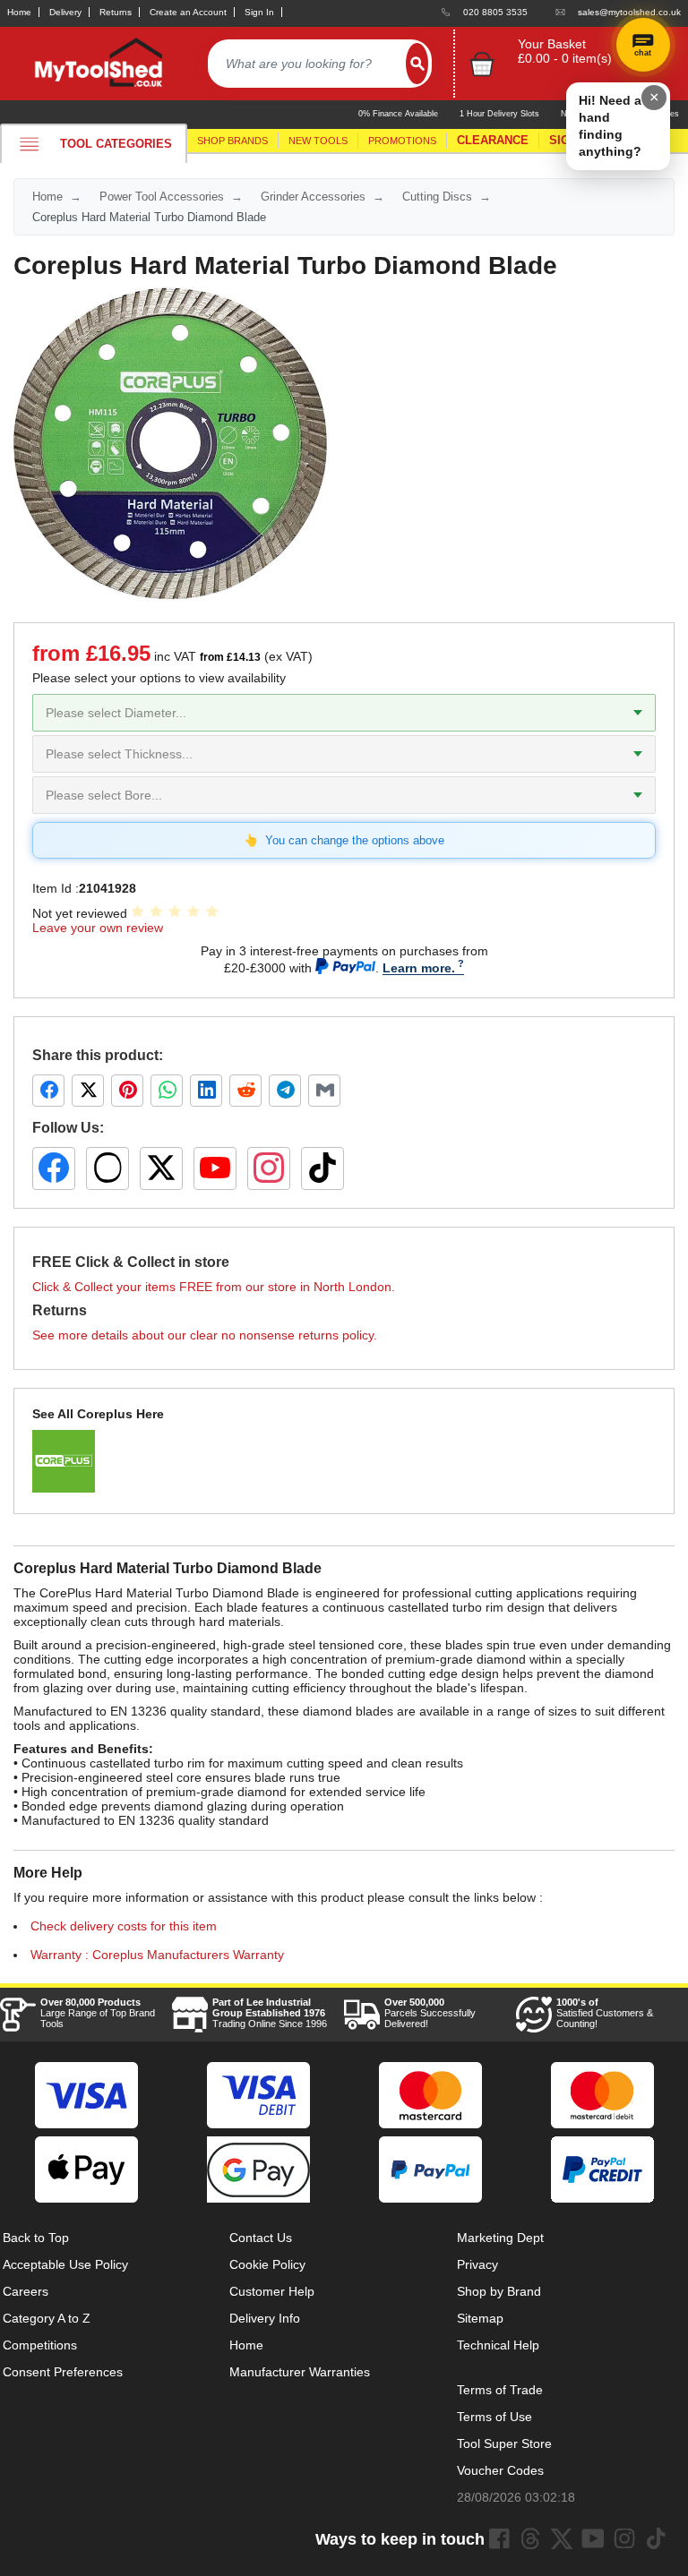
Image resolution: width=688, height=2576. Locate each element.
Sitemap (480, 2318)
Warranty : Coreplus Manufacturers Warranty (157, 1955)
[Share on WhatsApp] (167, 1091)
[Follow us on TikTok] (322, 1168)
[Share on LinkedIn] (206, 1091)
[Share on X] (88, 1091)
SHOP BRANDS (232, 141)
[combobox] (307, 64)
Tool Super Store (504, 2443)
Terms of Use (494, 2417)
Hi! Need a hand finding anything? (610, 126)
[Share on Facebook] (48, 1091)
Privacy (477, 2264)
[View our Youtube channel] (593, 2538)
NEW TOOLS (318, 141)
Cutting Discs (437, 197)
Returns (116, 12)
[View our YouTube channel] (215, 1168)
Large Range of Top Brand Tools (98, 2013)
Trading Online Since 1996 (270, 2013)
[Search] (417, 64)
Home (19, 12)
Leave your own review (98, 928)
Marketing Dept (500, 2238)
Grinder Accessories (313, 197)
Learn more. (419, 968)
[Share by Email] (324, 1091)
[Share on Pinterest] (127, 1091)
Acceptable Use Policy (65, 2264)
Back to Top (36, 2238)
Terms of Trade (500, 2390)
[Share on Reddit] (245, 1091)
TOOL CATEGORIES (116, 144)
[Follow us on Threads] (107, 1168)
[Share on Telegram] (285, 1091)
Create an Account (188, 12)
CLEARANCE (493, 140)
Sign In (259, 12)
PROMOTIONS (402, 141)
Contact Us (261, 2238)
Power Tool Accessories (162, 197)
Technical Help (498, 2345)
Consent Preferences (63, 2372)
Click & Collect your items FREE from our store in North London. (214, 1287)
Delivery (65, 12)
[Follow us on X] (161, 1168)
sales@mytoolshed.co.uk (629, 12)
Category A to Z (47, 2318)
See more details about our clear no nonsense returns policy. (205, 1335)
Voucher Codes (500, 2470)
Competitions (40, 2345)
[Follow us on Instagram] (269, 1168)
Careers (26, 2291)
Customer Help (272, 2291)
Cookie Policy (267, 2264)
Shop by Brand (499, 2291)
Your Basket (552, 44)
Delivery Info (265, 2318)
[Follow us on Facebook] (54, 1168)
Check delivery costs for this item (124, 1926)
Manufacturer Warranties (300, 2372)
